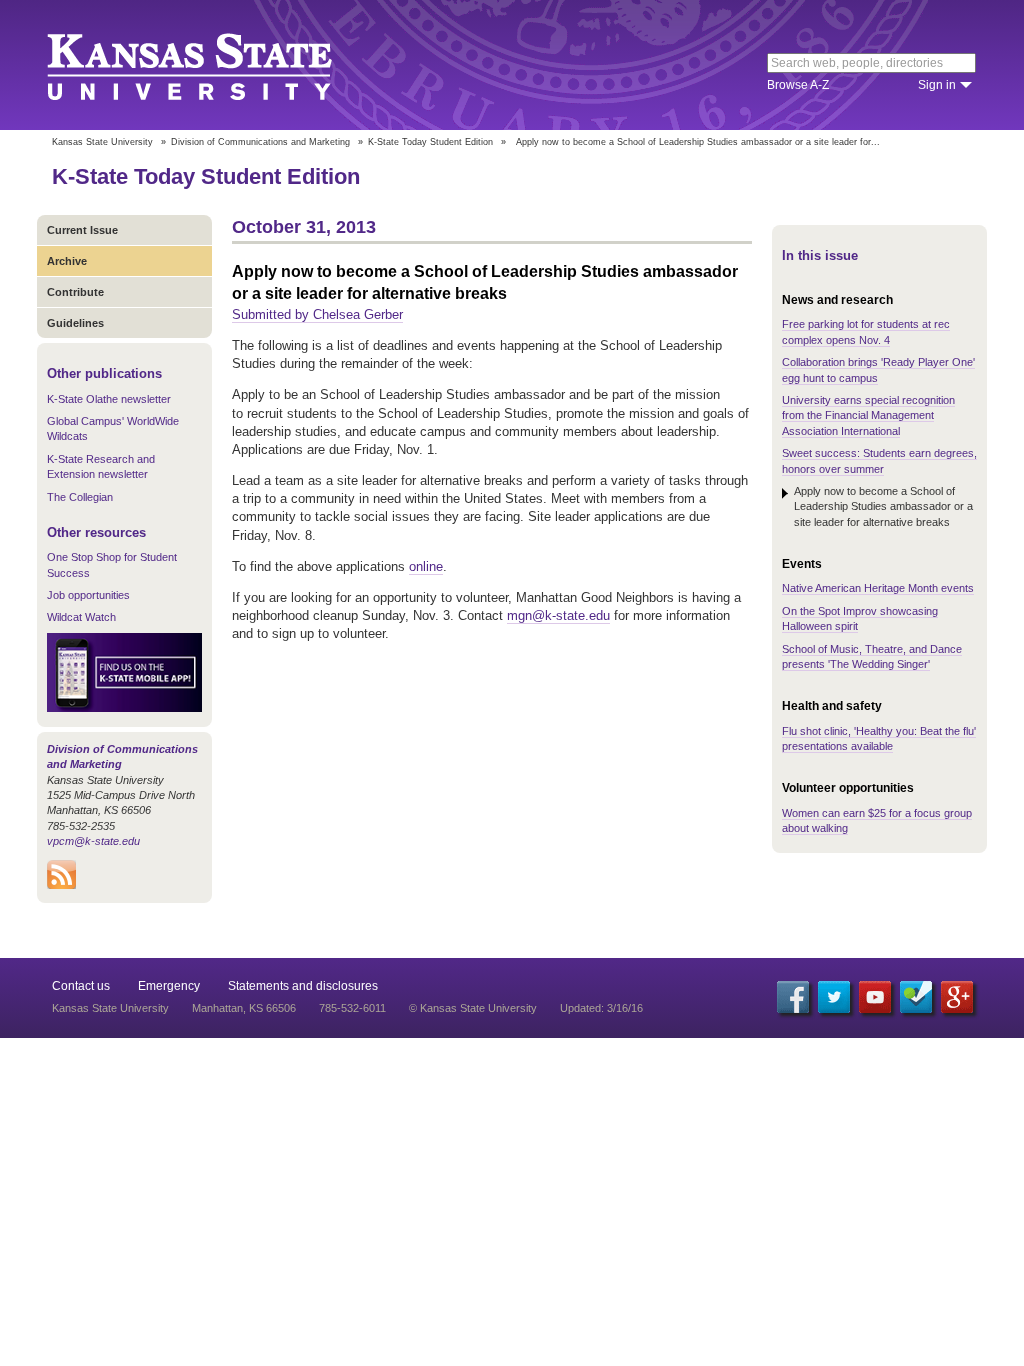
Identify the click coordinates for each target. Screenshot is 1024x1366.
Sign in (937, 85)
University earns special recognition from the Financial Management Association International (868, 415)
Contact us (81, 986)
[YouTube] (875, 997)
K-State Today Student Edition (430, 142)
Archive (67, 261)
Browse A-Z (798, 85)
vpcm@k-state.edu (93, 841)
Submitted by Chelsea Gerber (317, 314)
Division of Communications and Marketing (260, 142)
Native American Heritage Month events (878, 588)
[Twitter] (834, 997)
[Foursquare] (916, 997)
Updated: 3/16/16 (601, 1008)
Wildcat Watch (81, 617)
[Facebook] (793, 997)
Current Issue (82, 230)
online (426, 566)
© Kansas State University (473, 1008)
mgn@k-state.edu (558, 615)
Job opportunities (88, 595)
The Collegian (80, 497)
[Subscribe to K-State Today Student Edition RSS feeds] (61, 885)
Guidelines (75, 323)
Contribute (75, 292)
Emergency (169, 986)
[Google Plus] (957, 997)
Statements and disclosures (303, 986)
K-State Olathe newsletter (109, 399)
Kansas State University (214, 65)
